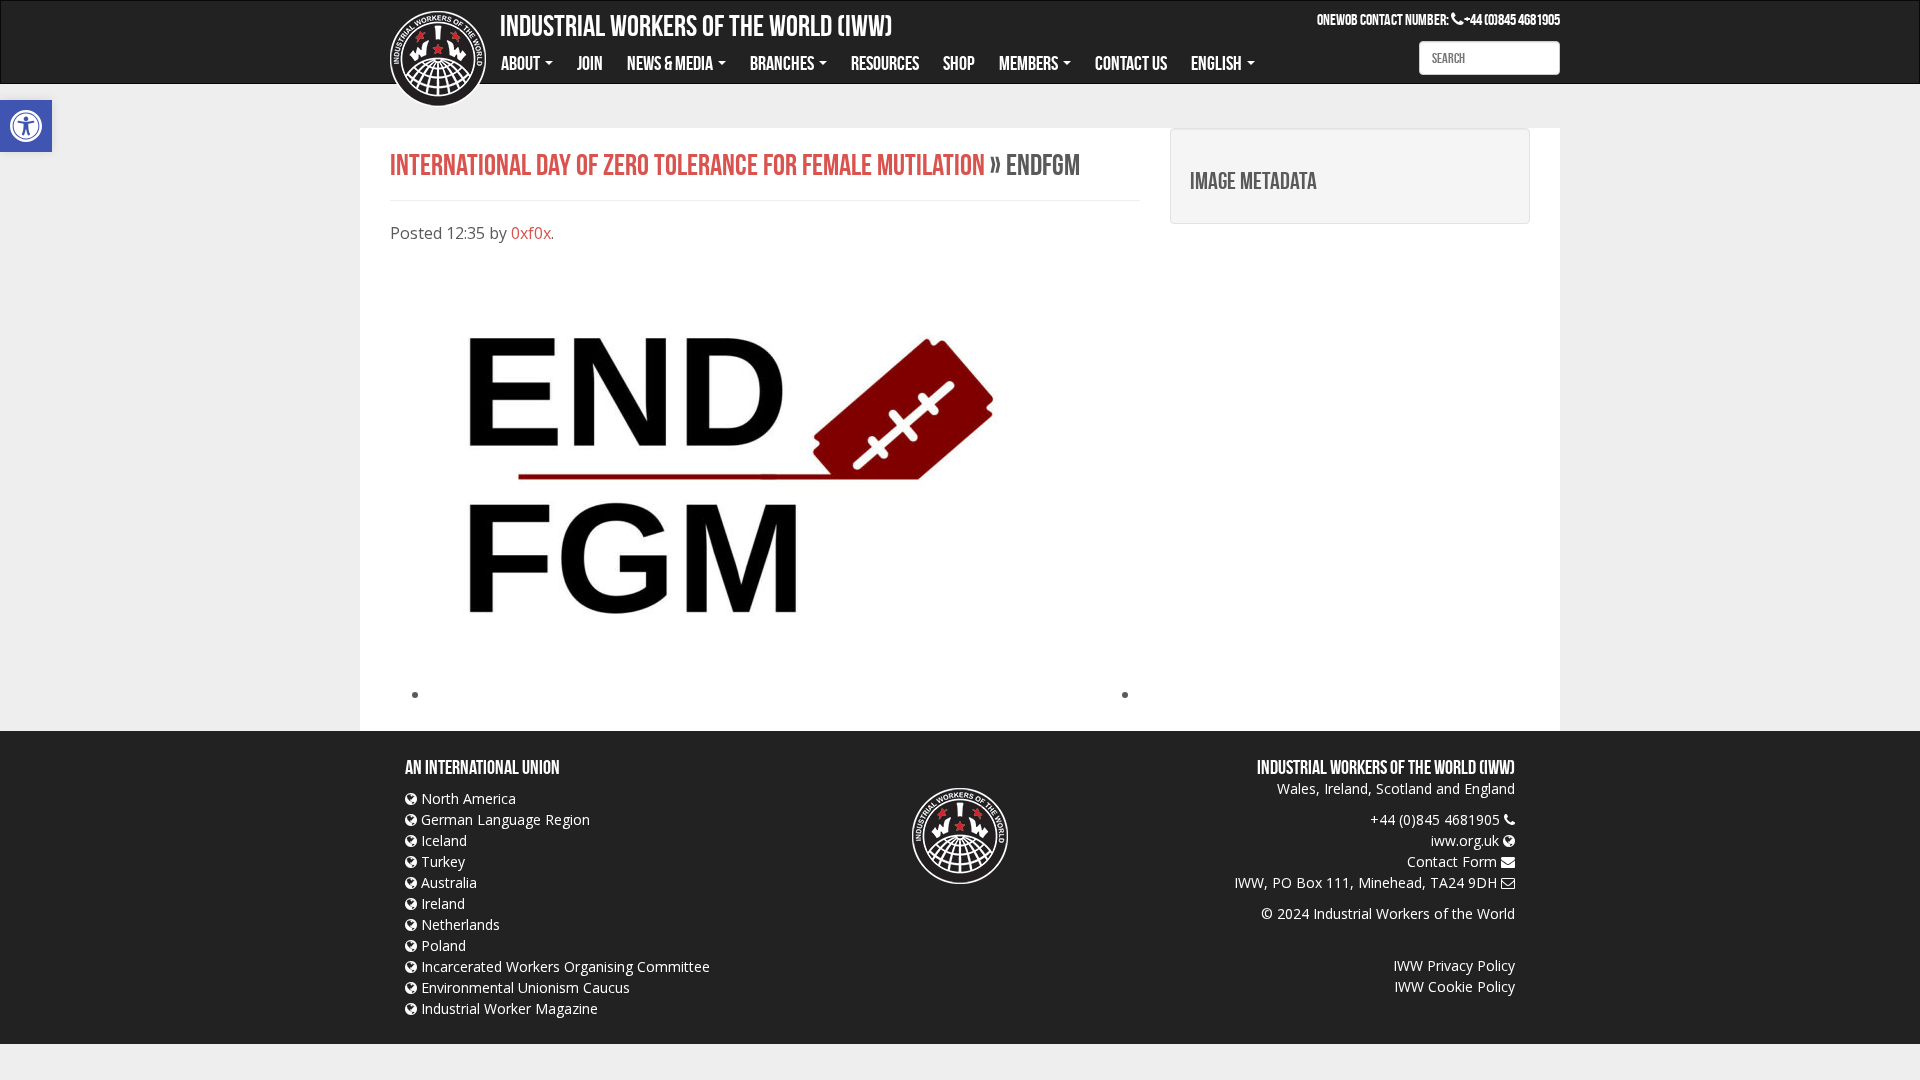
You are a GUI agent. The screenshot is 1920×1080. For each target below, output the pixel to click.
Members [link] (1030, 63)
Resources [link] (885, 63)
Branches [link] (783, 63)
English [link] (1218, 63)
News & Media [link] (671, 63)
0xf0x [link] (531, 233)
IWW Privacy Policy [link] (1454, 965)
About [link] (522, 63)
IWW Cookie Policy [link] (1454, 986)
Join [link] (590, 63)
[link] (26, 126)
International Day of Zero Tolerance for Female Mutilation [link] (687, 164)
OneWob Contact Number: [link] (1390, 19)
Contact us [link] (1131, 63)
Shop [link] (959, 63)
